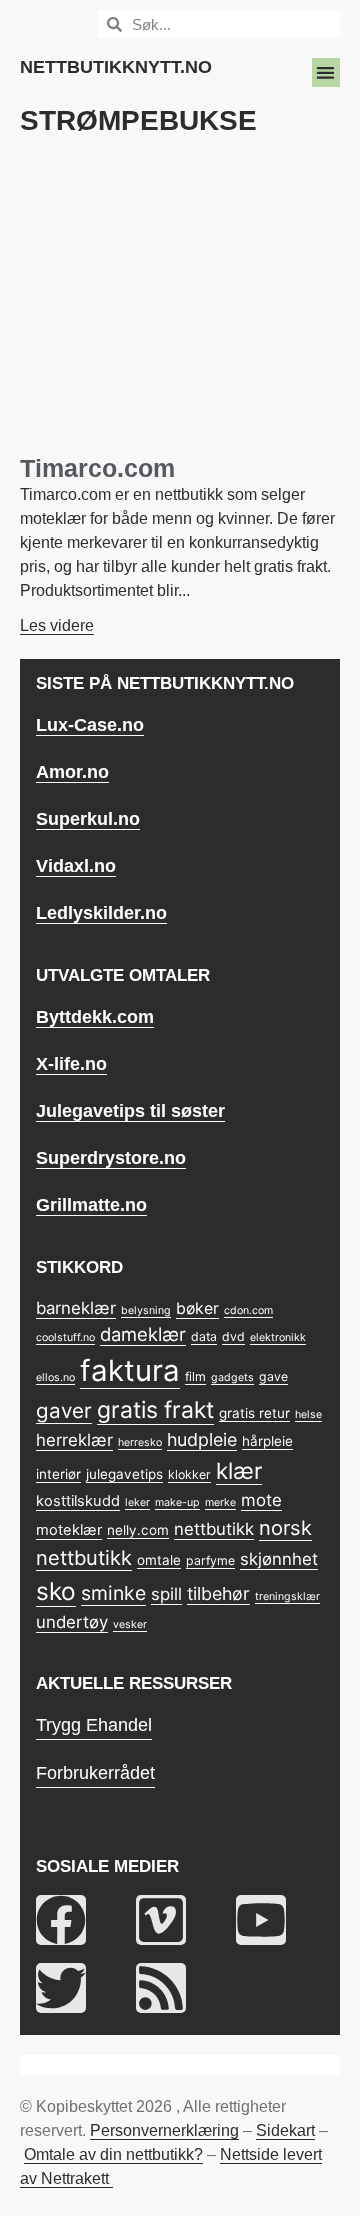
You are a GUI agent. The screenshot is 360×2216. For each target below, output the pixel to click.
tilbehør (218, 1593)
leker (137, 1502)
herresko (140, 1442)
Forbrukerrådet (95, 1773)
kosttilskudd (78, 1501)
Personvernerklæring (164, 2130)
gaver (64, 1410)
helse (308, 1414)
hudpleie (202, 1439)
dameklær (143, 1334)
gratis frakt (155, 1410)
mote (261, 1500)
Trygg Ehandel (94, 1725)
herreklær (74, 1440)
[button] (326, 72)
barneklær (76, 1308)
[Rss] (161, 1988)
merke (220, 1502)
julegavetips (124, 1474)
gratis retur (254, 1413)
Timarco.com (97, 468)
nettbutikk (214, 1529)
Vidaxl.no (76, 866)
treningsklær (287, 1596)
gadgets (232, 1377)
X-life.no (71, 1064)
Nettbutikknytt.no (116, 67)
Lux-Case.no (90, 725)
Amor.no (72, 772)
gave (273, 1376)
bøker (197, 1308)
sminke (113, 1593)
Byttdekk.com (95, 1017)
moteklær (69, 1530)
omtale (159, 1560)
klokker (189, 1474)
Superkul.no (88, 819)
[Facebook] (61, 1920)
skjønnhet (279, 1559)
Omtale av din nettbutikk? (113, 2154)
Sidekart (285, 2130)
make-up (177, 1502)
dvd (233, 1336)
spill (166, 1594)
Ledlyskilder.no (101, 913)
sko (56, 1591)
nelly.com (138, 1530)
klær (239, 1470)
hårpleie (267, 1441)
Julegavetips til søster (130, 1111)
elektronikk (278, 1337)
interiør (58, 1474)
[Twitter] (61, 1988)
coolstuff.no (65, 1337)
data (204, 1336)
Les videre (57, 625)
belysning (146, 1310)
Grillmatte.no (91, 1205)
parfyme (210, 1560)
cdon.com (248, 1310)
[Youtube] (261, 1920)
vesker (130, 1624)
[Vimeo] (161, 1920)
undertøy (72, 1622)
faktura (130, 1370)
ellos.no (55, 1377)
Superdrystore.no (111, 1158)
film (195, 1376)
